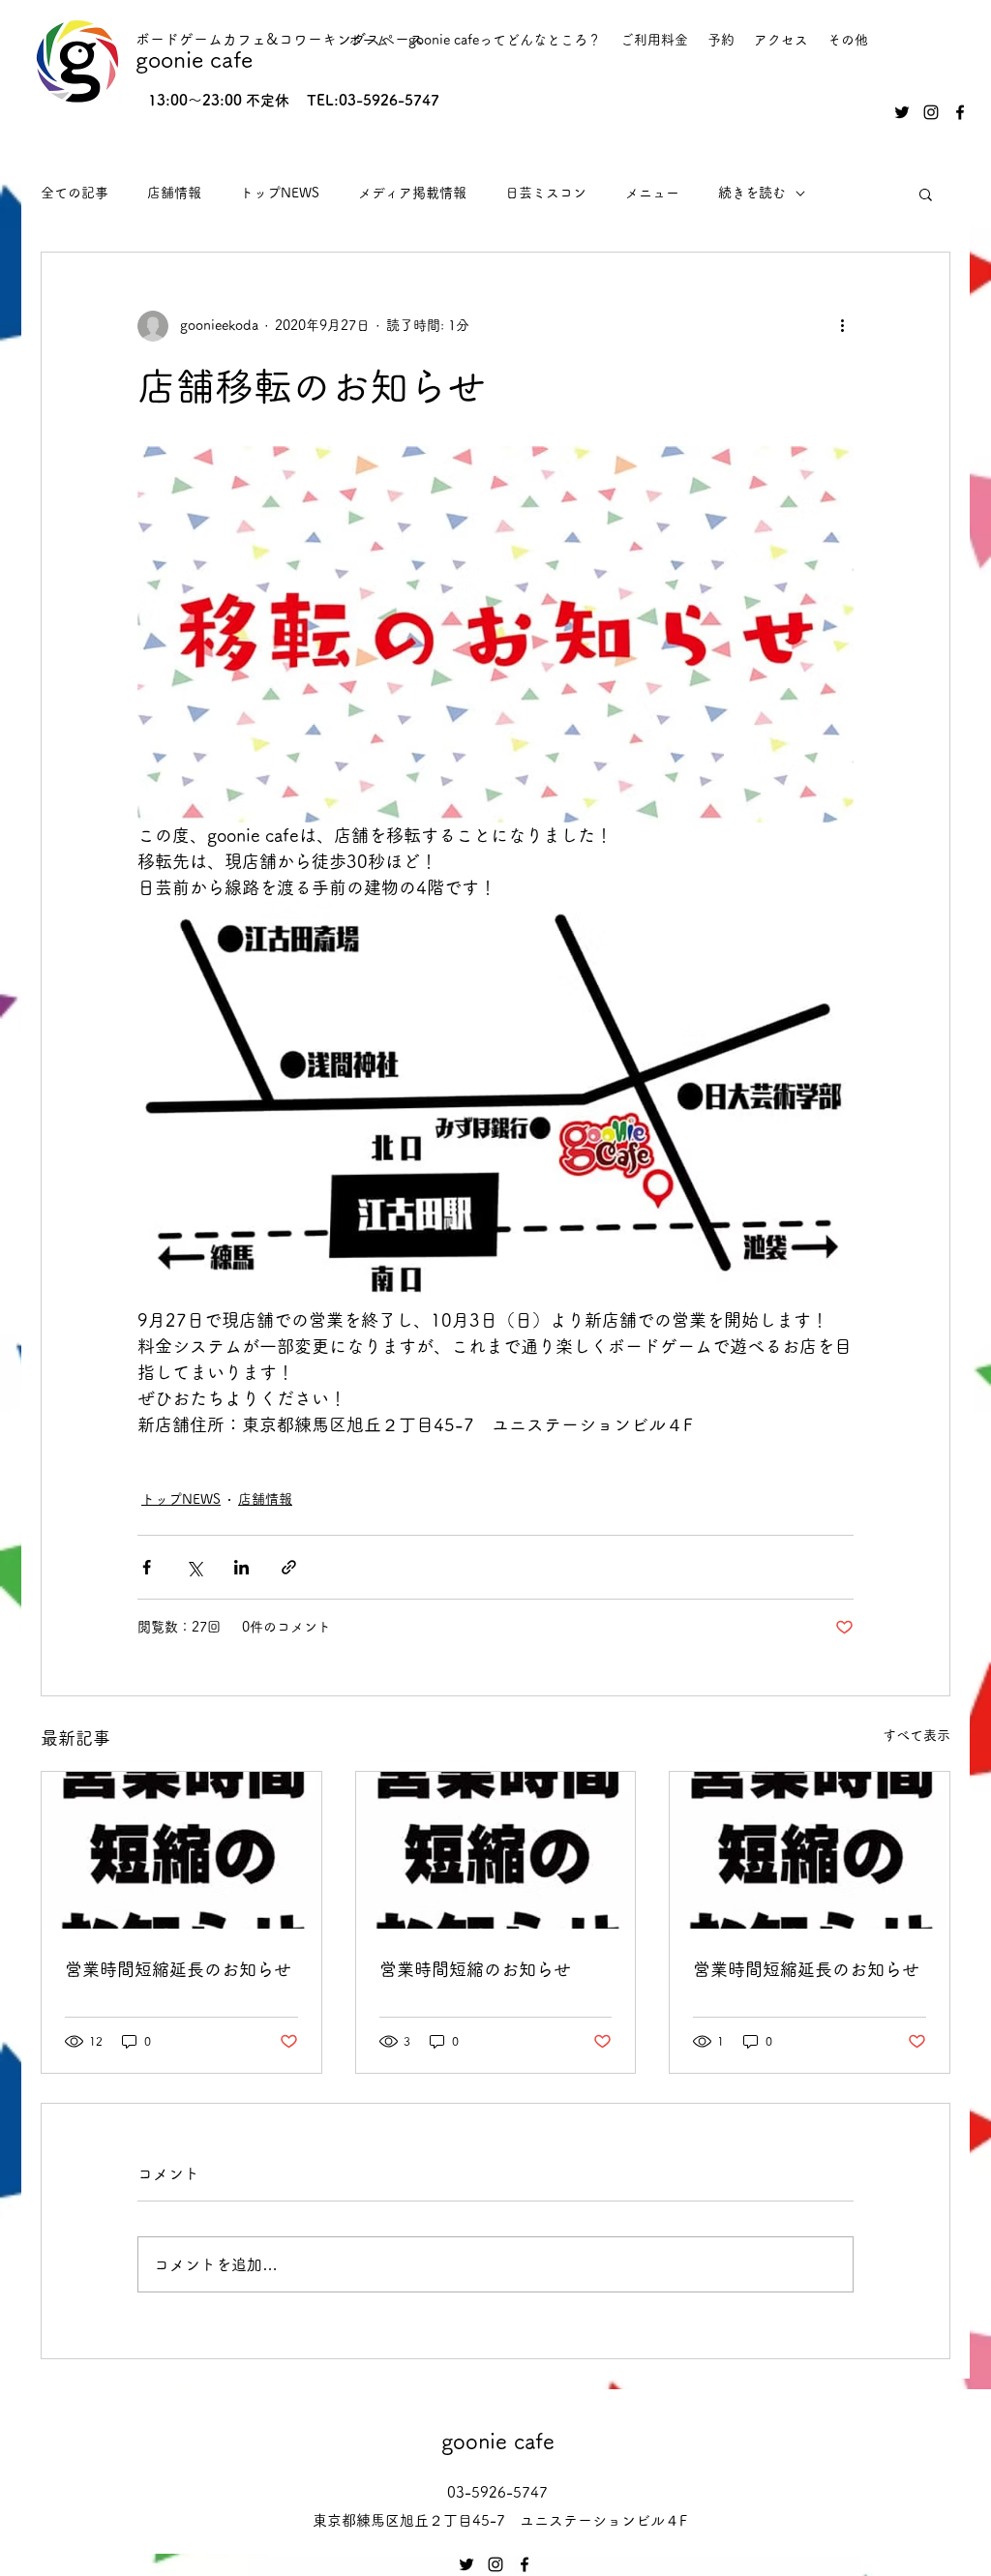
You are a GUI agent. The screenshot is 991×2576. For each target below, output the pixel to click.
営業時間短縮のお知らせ (475, 1969)
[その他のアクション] (842, 326)
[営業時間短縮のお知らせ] (496, 1850)
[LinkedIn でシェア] (241, 1567)
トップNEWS (280, 193)
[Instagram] (931, 112)
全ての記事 (75, 193)
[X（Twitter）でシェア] (194, 1567)
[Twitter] (902, 112)
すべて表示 (916, 1735)
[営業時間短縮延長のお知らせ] (181, 1850)
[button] (926, 194)
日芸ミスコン (546, 193)
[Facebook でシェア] (147, 1567)
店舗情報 (174, 193)
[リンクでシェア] (289, 1567)
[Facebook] (960, 112)
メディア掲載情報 (412, 193)
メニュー (652, 193)
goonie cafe (194, 60)
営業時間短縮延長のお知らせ (178, 1969)
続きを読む (752, 193)
